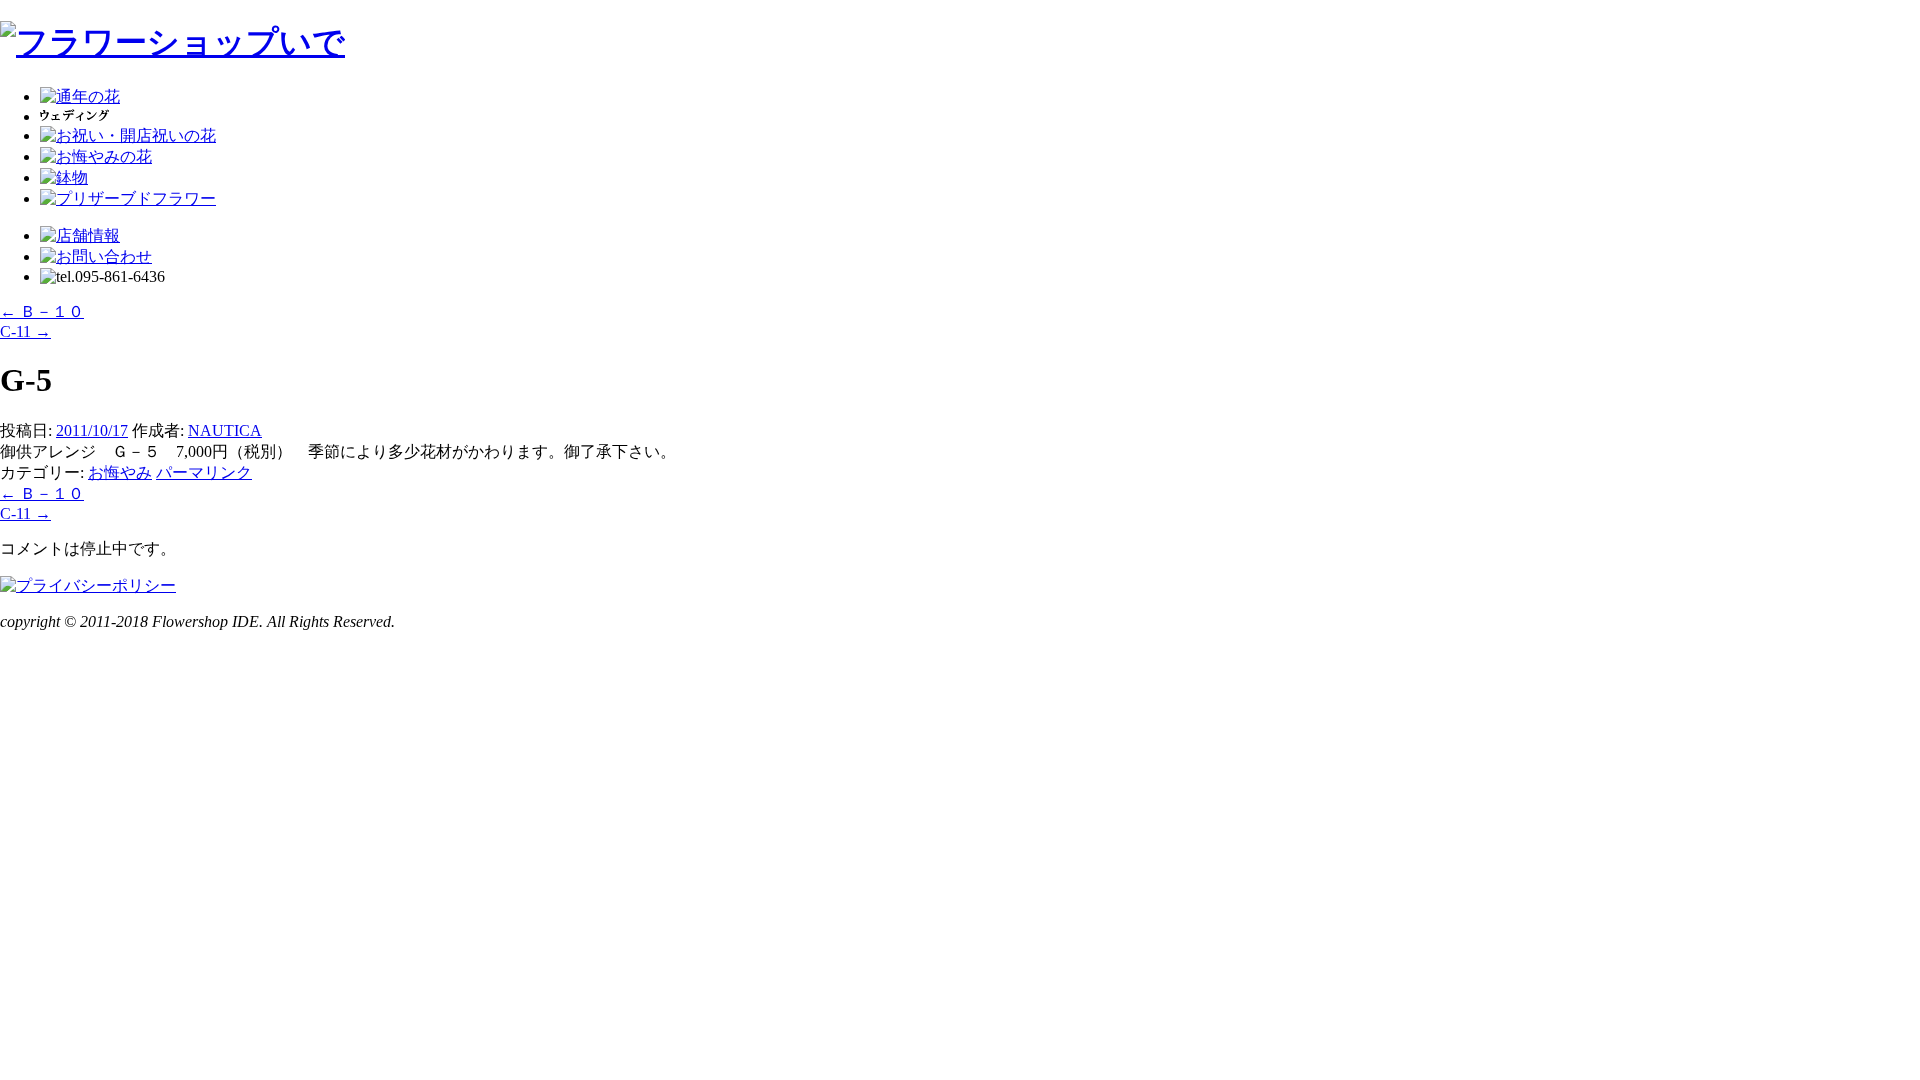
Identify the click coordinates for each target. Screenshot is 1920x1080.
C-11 (25, 331)
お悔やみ (120, 472)
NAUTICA (225, 430)
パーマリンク (204, 472)
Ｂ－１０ (42, 311)
